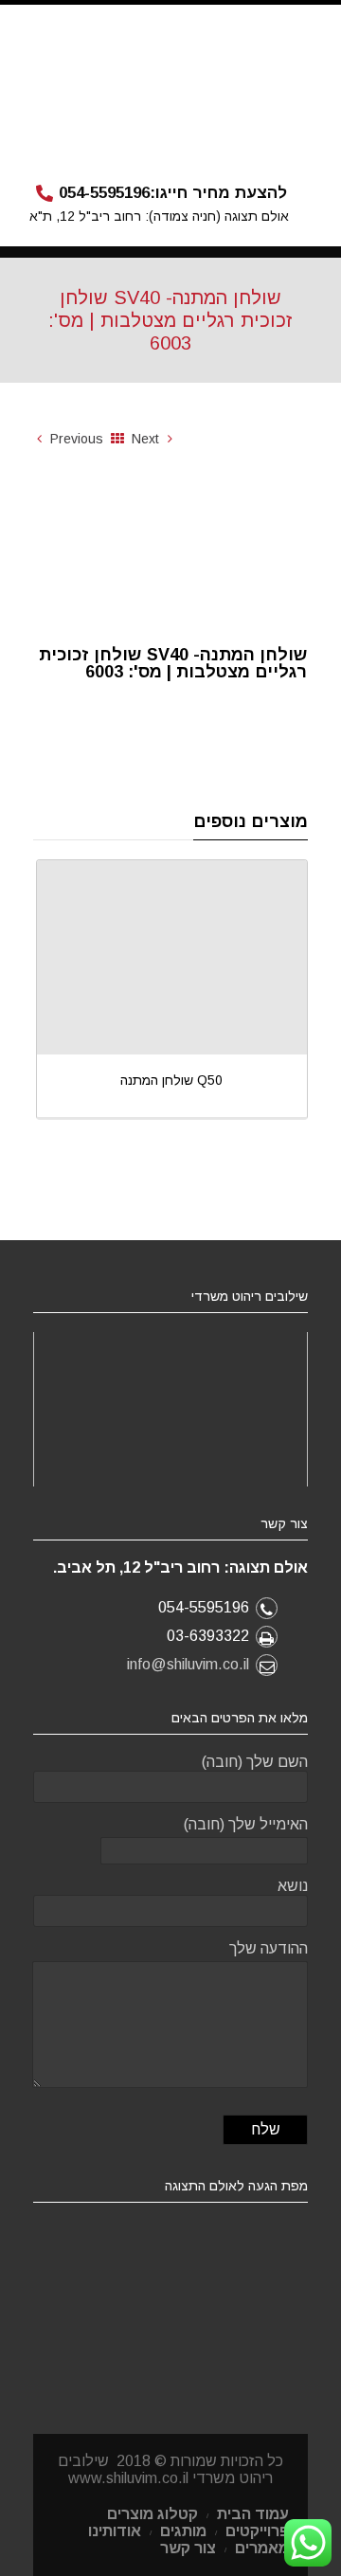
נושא (293, 1886)
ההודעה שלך (269, 1948)
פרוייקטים (257, 2531)
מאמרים (262, 2548)
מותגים (183, 2531)
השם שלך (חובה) (255, 1762)
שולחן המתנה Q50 (171, 1080)
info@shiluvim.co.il (188, 1664)
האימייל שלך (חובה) (246, 1824)
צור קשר (188, 2548)
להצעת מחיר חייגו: (173, 193)
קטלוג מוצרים (153, 2514)
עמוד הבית (253, 2514)
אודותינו (115, 2531)
